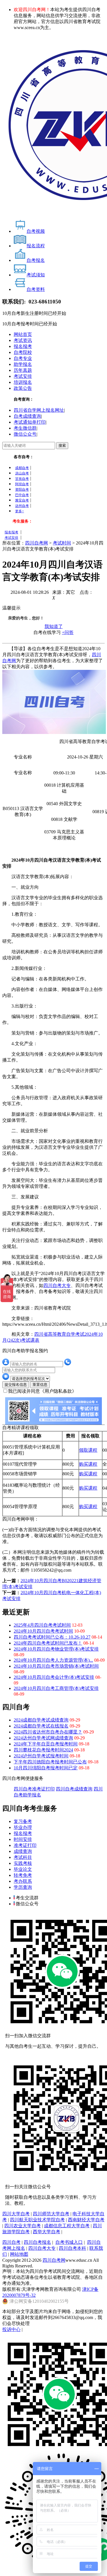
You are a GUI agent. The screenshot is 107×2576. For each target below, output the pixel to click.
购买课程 (88, 1464)
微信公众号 (25, 434)
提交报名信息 (16, 1385)
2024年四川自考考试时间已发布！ (48, 1643)
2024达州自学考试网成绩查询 (43, 1738)
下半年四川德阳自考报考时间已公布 (50, 1762)
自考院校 (23, 352)
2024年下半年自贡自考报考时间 (46, 1744)
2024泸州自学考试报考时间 (41, 1756)
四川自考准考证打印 (34, 1789)
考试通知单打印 (30, 422)
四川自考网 (37, 543)
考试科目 (23, 1857)
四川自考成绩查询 (74, 1789)
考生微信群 (25, 428)
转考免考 (23, 1875)
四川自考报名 (37, 2242)
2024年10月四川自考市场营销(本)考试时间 (56, 1666)
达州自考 (22, 506)
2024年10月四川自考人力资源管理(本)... (53, 1660)
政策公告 (23, 388)
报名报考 (23, 346)
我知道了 (54, 626)
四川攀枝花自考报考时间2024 (43, 1750)
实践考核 (23, 1863)
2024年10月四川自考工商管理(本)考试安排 (56, 1688)
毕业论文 (23, 1869)
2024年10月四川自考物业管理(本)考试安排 (56, 1649)
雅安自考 (22, 500)
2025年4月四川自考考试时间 (42, 1625)
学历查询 (23, 1887)
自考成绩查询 (27, 416)
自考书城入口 (69, 2242)
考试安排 (23, 376)
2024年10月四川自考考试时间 (43, 1631)
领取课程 (88, 1450)
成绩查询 (23, 1851)
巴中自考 (22, 495)
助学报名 (23, 364)
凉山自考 (22, 473)
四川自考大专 (57, 1285)
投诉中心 (11, 2329)
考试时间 (62, 543)
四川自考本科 (72, 2248)
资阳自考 (22, 489)
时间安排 (23, 1839)
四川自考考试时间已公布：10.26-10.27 (52, 1637)
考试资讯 (23, 340)
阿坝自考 (22, 484)
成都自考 (22, 468)
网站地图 (19, 2254)
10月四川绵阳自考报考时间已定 (46, 1768)
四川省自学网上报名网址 (39, 410)
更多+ (20, 511)
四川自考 (11, 2242)
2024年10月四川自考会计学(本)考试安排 (54, 1677)
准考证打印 (25, 1845)
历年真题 (23, 370)
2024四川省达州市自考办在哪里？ (48, 1732)
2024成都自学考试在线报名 (41, 1726)
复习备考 (23, 1821)
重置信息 (40, 1385)
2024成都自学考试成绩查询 (41, 1720)
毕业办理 (23, 1827)
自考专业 (23, 358)
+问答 (68, 632)
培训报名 (23, 382)
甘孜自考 (22, 479)
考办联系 (23, 1881)
